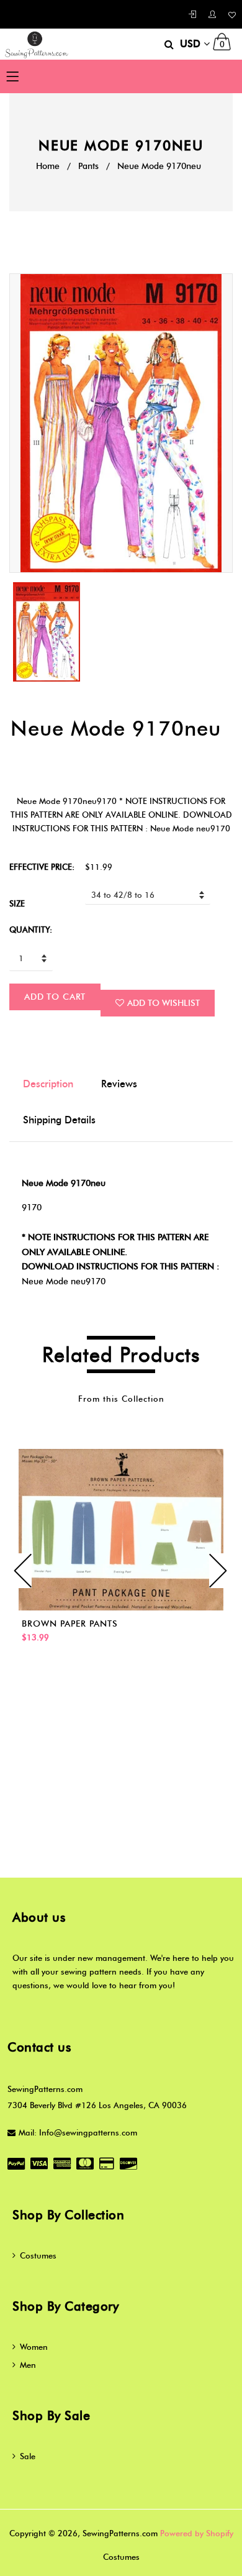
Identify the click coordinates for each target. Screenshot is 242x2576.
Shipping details (59, 1120)
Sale (28, 2456)
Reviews (119, 1084)
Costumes (38, 2255)
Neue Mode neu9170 (64, 1281)
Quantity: (31, 929)
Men (28, 2365)
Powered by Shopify (197, 2533)
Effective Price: (42, 867)
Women (34, 2347)
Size (17, 903)
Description (48, 1084)
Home (48, 166)
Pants (88, 166)
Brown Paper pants (70, 1624)
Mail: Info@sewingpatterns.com (78, 2132)
